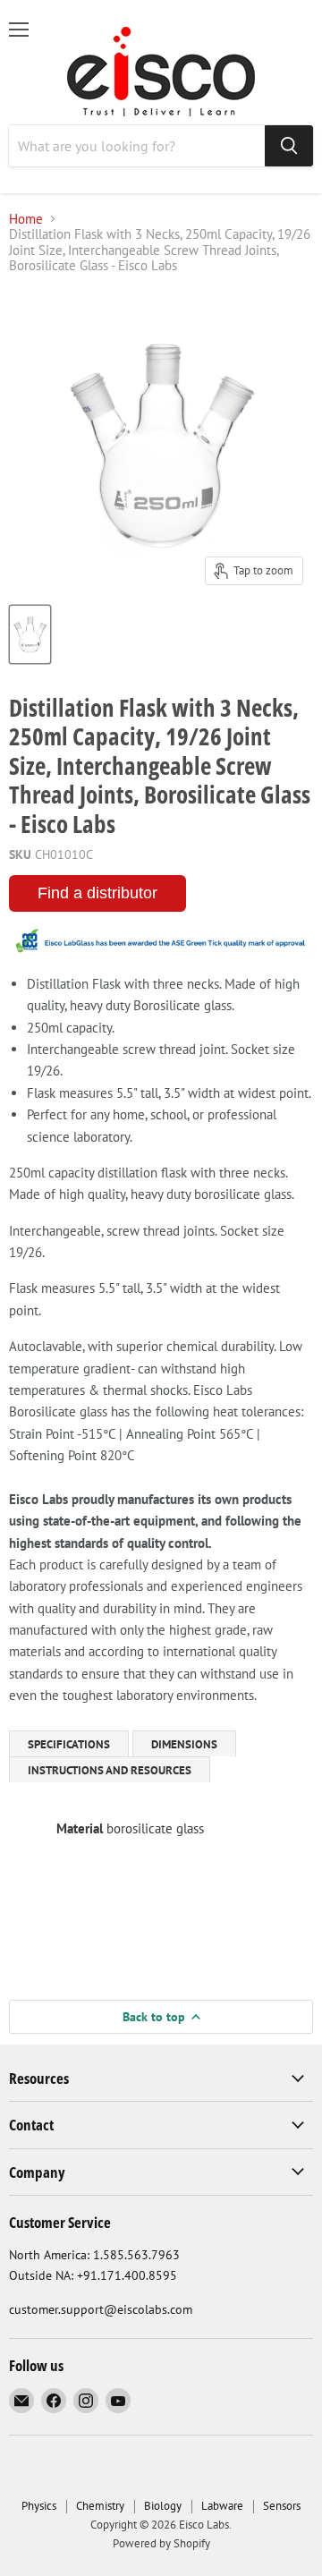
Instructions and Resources (110, 1770)
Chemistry (100, 2506)
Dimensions (184, 1744)
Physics (39, 2506)
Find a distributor (97, 893)
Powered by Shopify (161, 2543)
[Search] (289, 146)
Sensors (282, 2506)
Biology (163, 2506)
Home (26, 219)
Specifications (69, 1744)
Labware (222, 2506)
